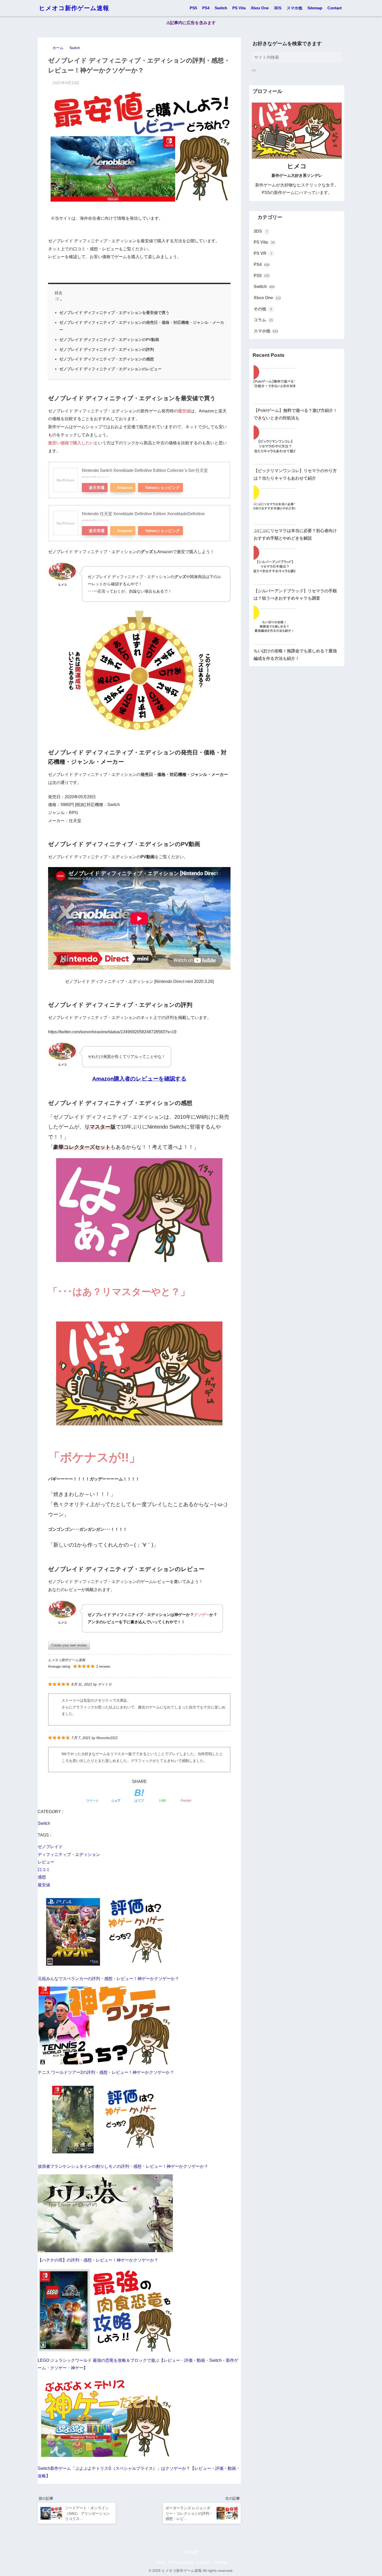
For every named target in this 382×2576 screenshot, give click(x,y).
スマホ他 (294, 8)
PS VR (263, 253)
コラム (263, 320)
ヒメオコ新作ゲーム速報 (74, 8)
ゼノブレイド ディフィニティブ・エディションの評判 (107, 349)
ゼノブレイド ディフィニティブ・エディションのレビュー (110, 369)
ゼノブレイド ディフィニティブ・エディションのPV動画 (109, 340)
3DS (278, 8)
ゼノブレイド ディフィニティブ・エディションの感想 (107, 359)
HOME (191, 2552)
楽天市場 (97, 488)
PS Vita (239, 8)
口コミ (44, 1870)
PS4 (206, 8)
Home (161, 2562)
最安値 (44, 1885)
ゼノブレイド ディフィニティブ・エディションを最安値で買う (114, 313)
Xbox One (260, 8)
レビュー (46, 1862)
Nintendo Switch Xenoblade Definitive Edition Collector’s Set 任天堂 (145, 470)
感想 (42, 1877)
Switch (221, 8)
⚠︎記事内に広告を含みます (191, 23)
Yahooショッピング (162, 488)
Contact (335, 8)
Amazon (125, 488)
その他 (263, 309)
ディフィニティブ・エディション (69, 1854)
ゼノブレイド (50, 1847)
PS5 (193, 8)
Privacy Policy (181, 2562)
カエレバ (103, 477)
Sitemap (315, 8)
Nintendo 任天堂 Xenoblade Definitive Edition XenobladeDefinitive (143, 514)
